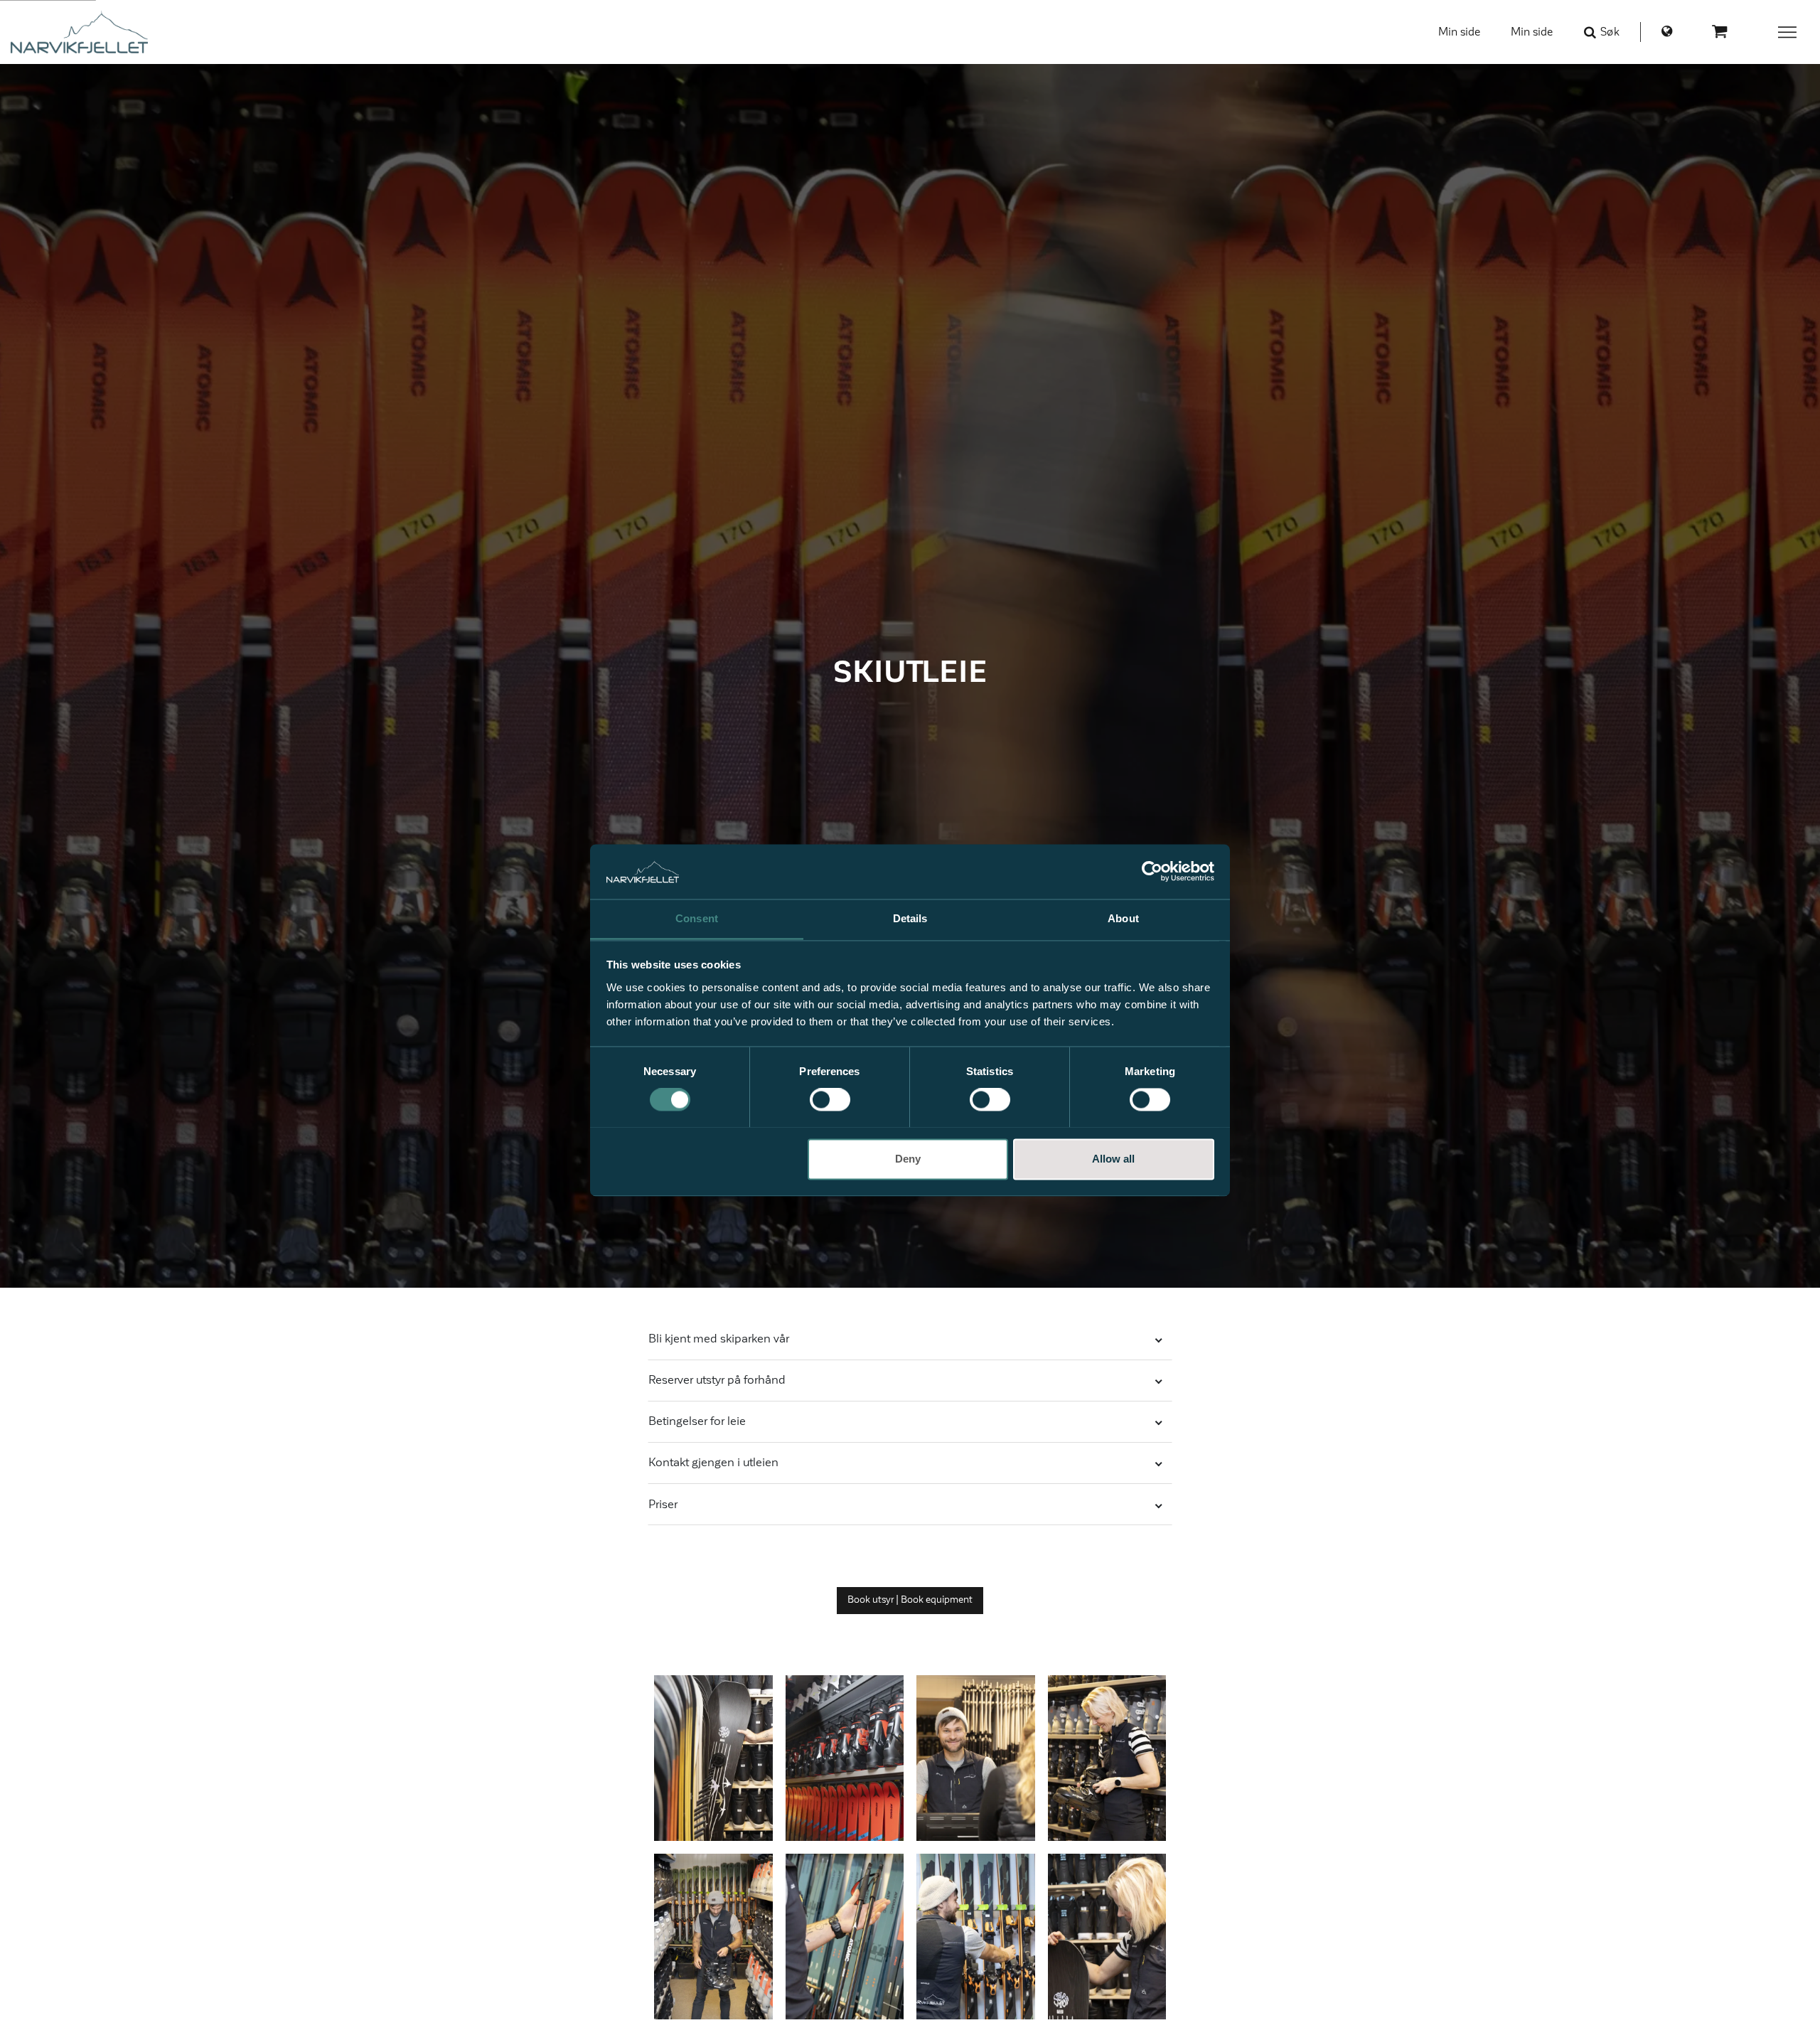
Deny (908, 1159)
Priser (663, 1505)
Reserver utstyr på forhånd (717, 1380)
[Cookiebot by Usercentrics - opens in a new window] (1152, 871)
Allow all (1113, 1159)
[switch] (830, 1099)
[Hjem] (79, 32)
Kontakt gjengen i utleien (713, 1463)
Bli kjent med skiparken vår (719, 1339)
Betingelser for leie (697, 1421)
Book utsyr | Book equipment (910, 1600)
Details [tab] (910, 918)
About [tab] (1123, 918)
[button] (713, 1758)
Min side (1459, 32)
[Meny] (1788, 32)
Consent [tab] (697, 918)
